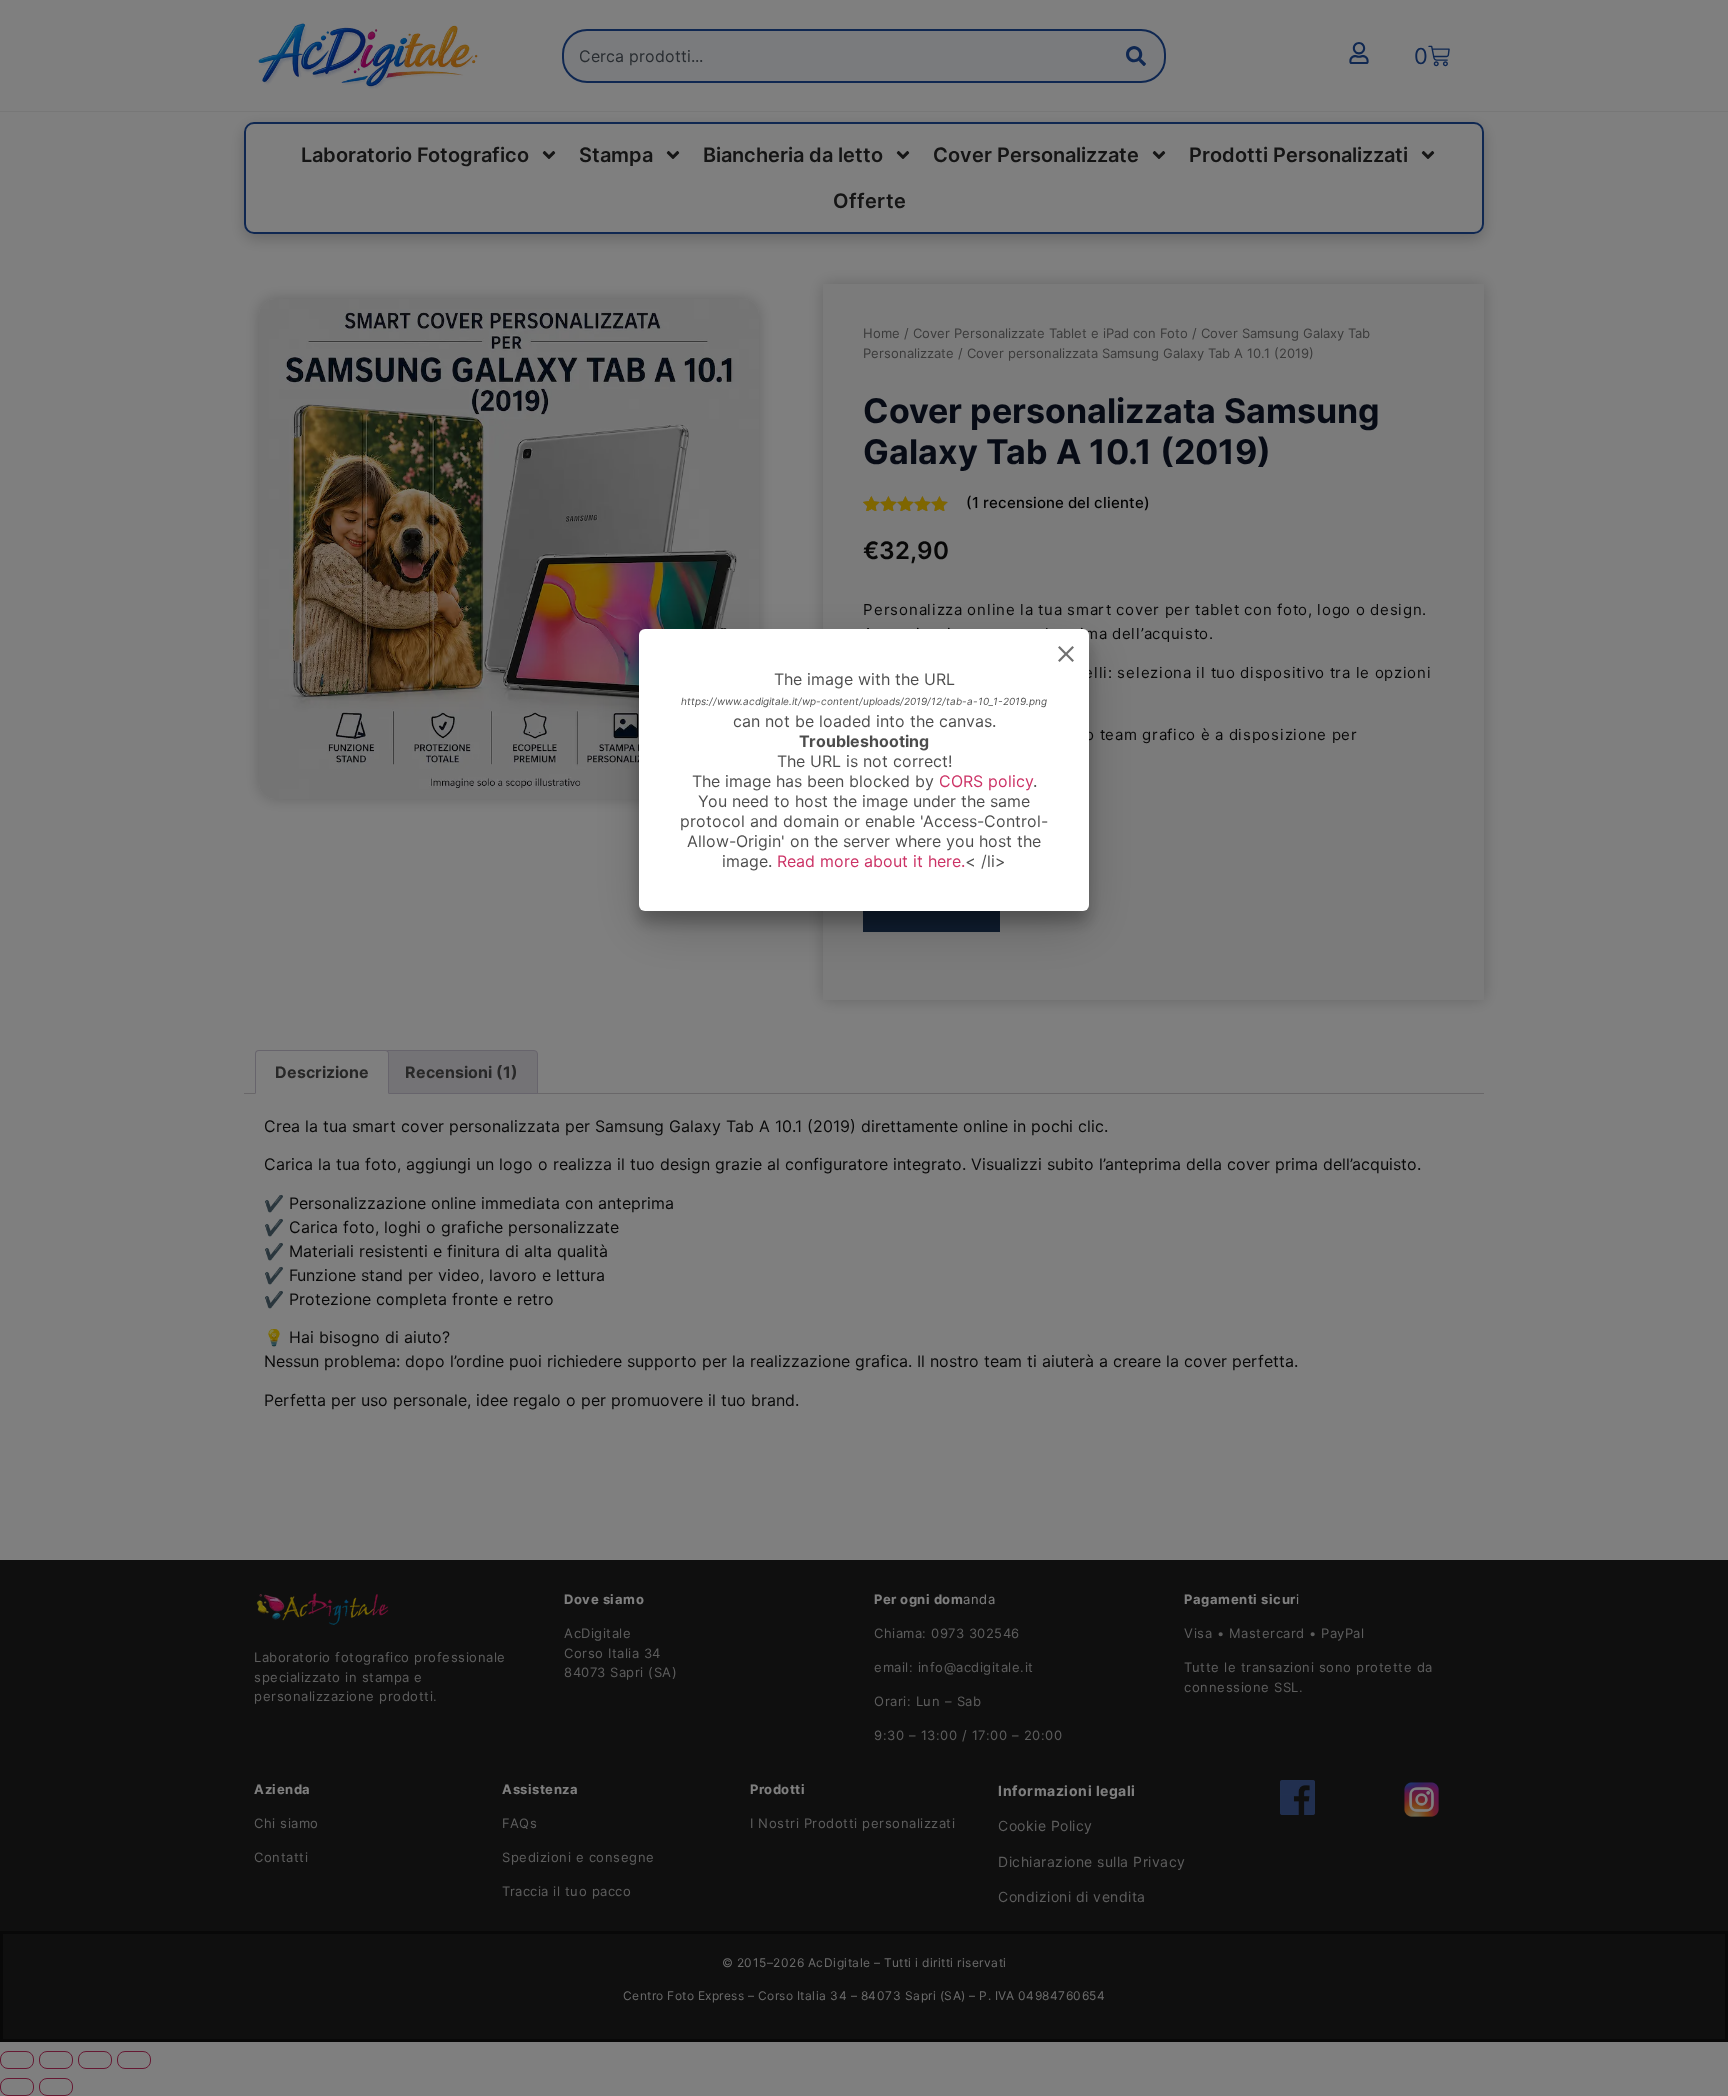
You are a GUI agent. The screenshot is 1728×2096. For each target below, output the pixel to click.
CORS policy (986, 781)
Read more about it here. (871, 861)
